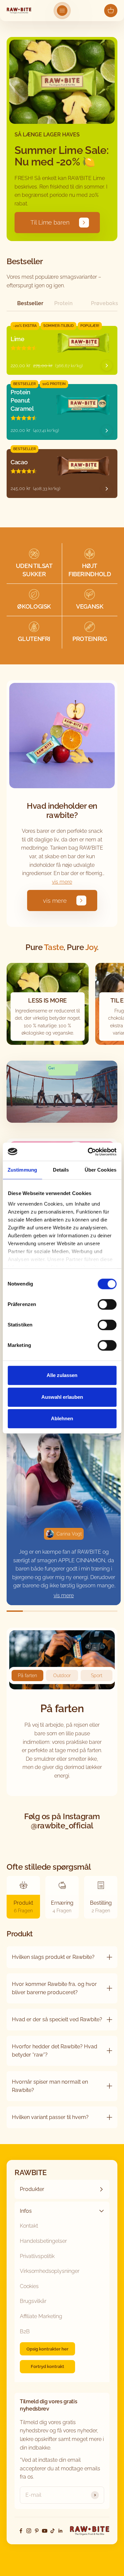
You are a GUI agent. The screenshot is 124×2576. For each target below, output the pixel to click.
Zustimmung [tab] (22, 1170)
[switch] (107, 1304)
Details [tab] (61, 1170)
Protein (63, 303)
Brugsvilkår (33, 2301)
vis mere (62, 882)
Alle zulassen (62, 1375)
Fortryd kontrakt (47, 2366)
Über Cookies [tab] (101, 1170)
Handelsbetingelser (43, 2241)
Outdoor (62, 1676)
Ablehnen (62, 1418)
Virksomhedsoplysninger (50, 2271)
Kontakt (29, 2226)
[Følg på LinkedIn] (61, 2531)
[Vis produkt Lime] (107, 366)
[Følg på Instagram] (29, 2531)
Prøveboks (104, 303)
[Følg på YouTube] (45, 2531)
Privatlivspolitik (37, 2256)
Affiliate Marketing (41, 2316)
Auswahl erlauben (62, 1397)
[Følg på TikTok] (53, 2531)
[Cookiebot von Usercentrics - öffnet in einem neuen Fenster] (88, 1152)
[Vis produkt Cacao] (107, 489)
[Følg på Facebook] (21, 2531)
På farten (27, 1676)
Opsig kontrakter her (47, 2349)
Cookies (29, 2286)
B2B (25, 2331)
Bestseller (30, 303)
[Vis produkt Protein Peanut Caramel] (107, 431)
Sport (97, 1676)
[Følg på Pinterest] (37, 2531)
